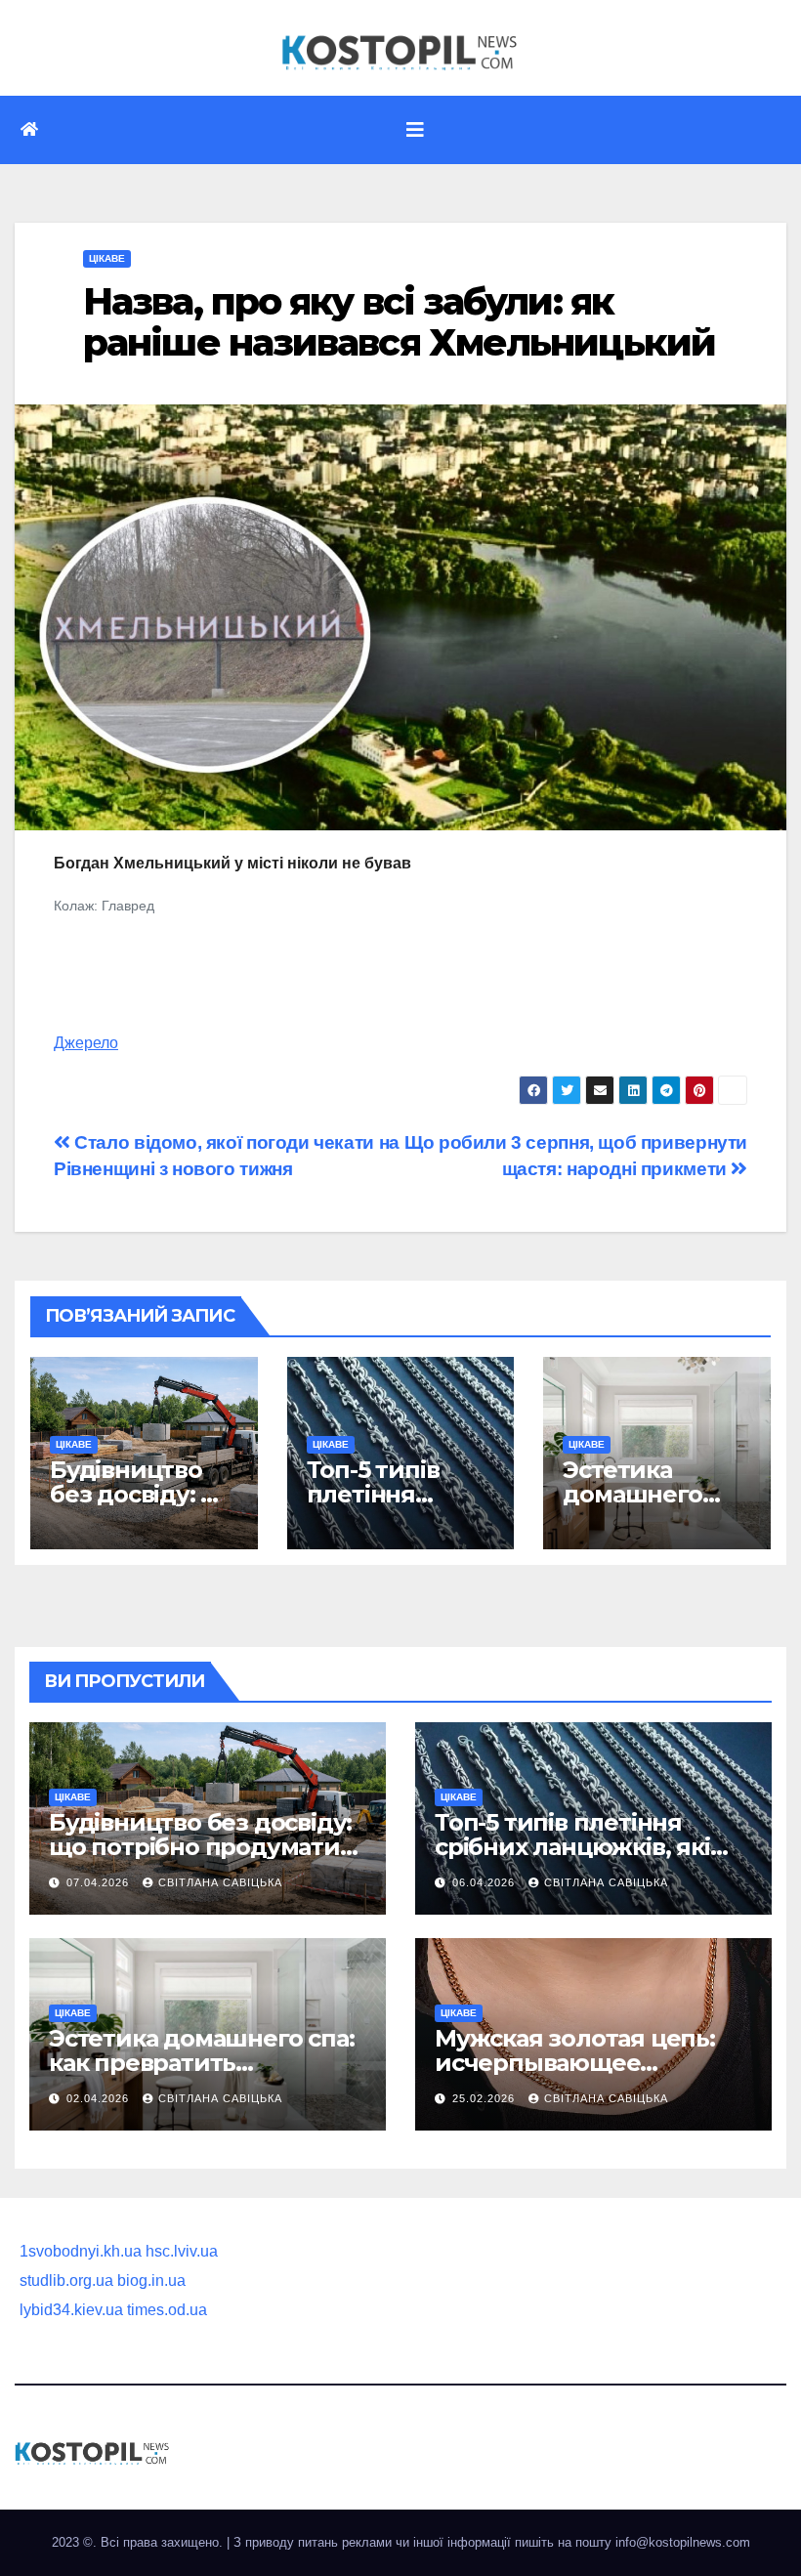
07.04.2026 (100, 1882)
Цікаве (107, 258)
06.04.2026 (485, 1882)
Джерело (86, 1043)
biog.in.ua (151, 2280)
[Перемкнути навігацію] (415, 130)
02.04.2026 (100, 2098)
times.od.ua (167, 2310)
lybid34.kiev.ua (71, 2310)
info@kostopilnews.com (683, 2542)
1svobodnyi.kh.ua (81, 2251)
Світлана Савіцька (220, 1882)
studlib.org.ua (66, 2280)
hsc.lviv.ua (182, 2251)
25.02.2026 (485, 2098)
